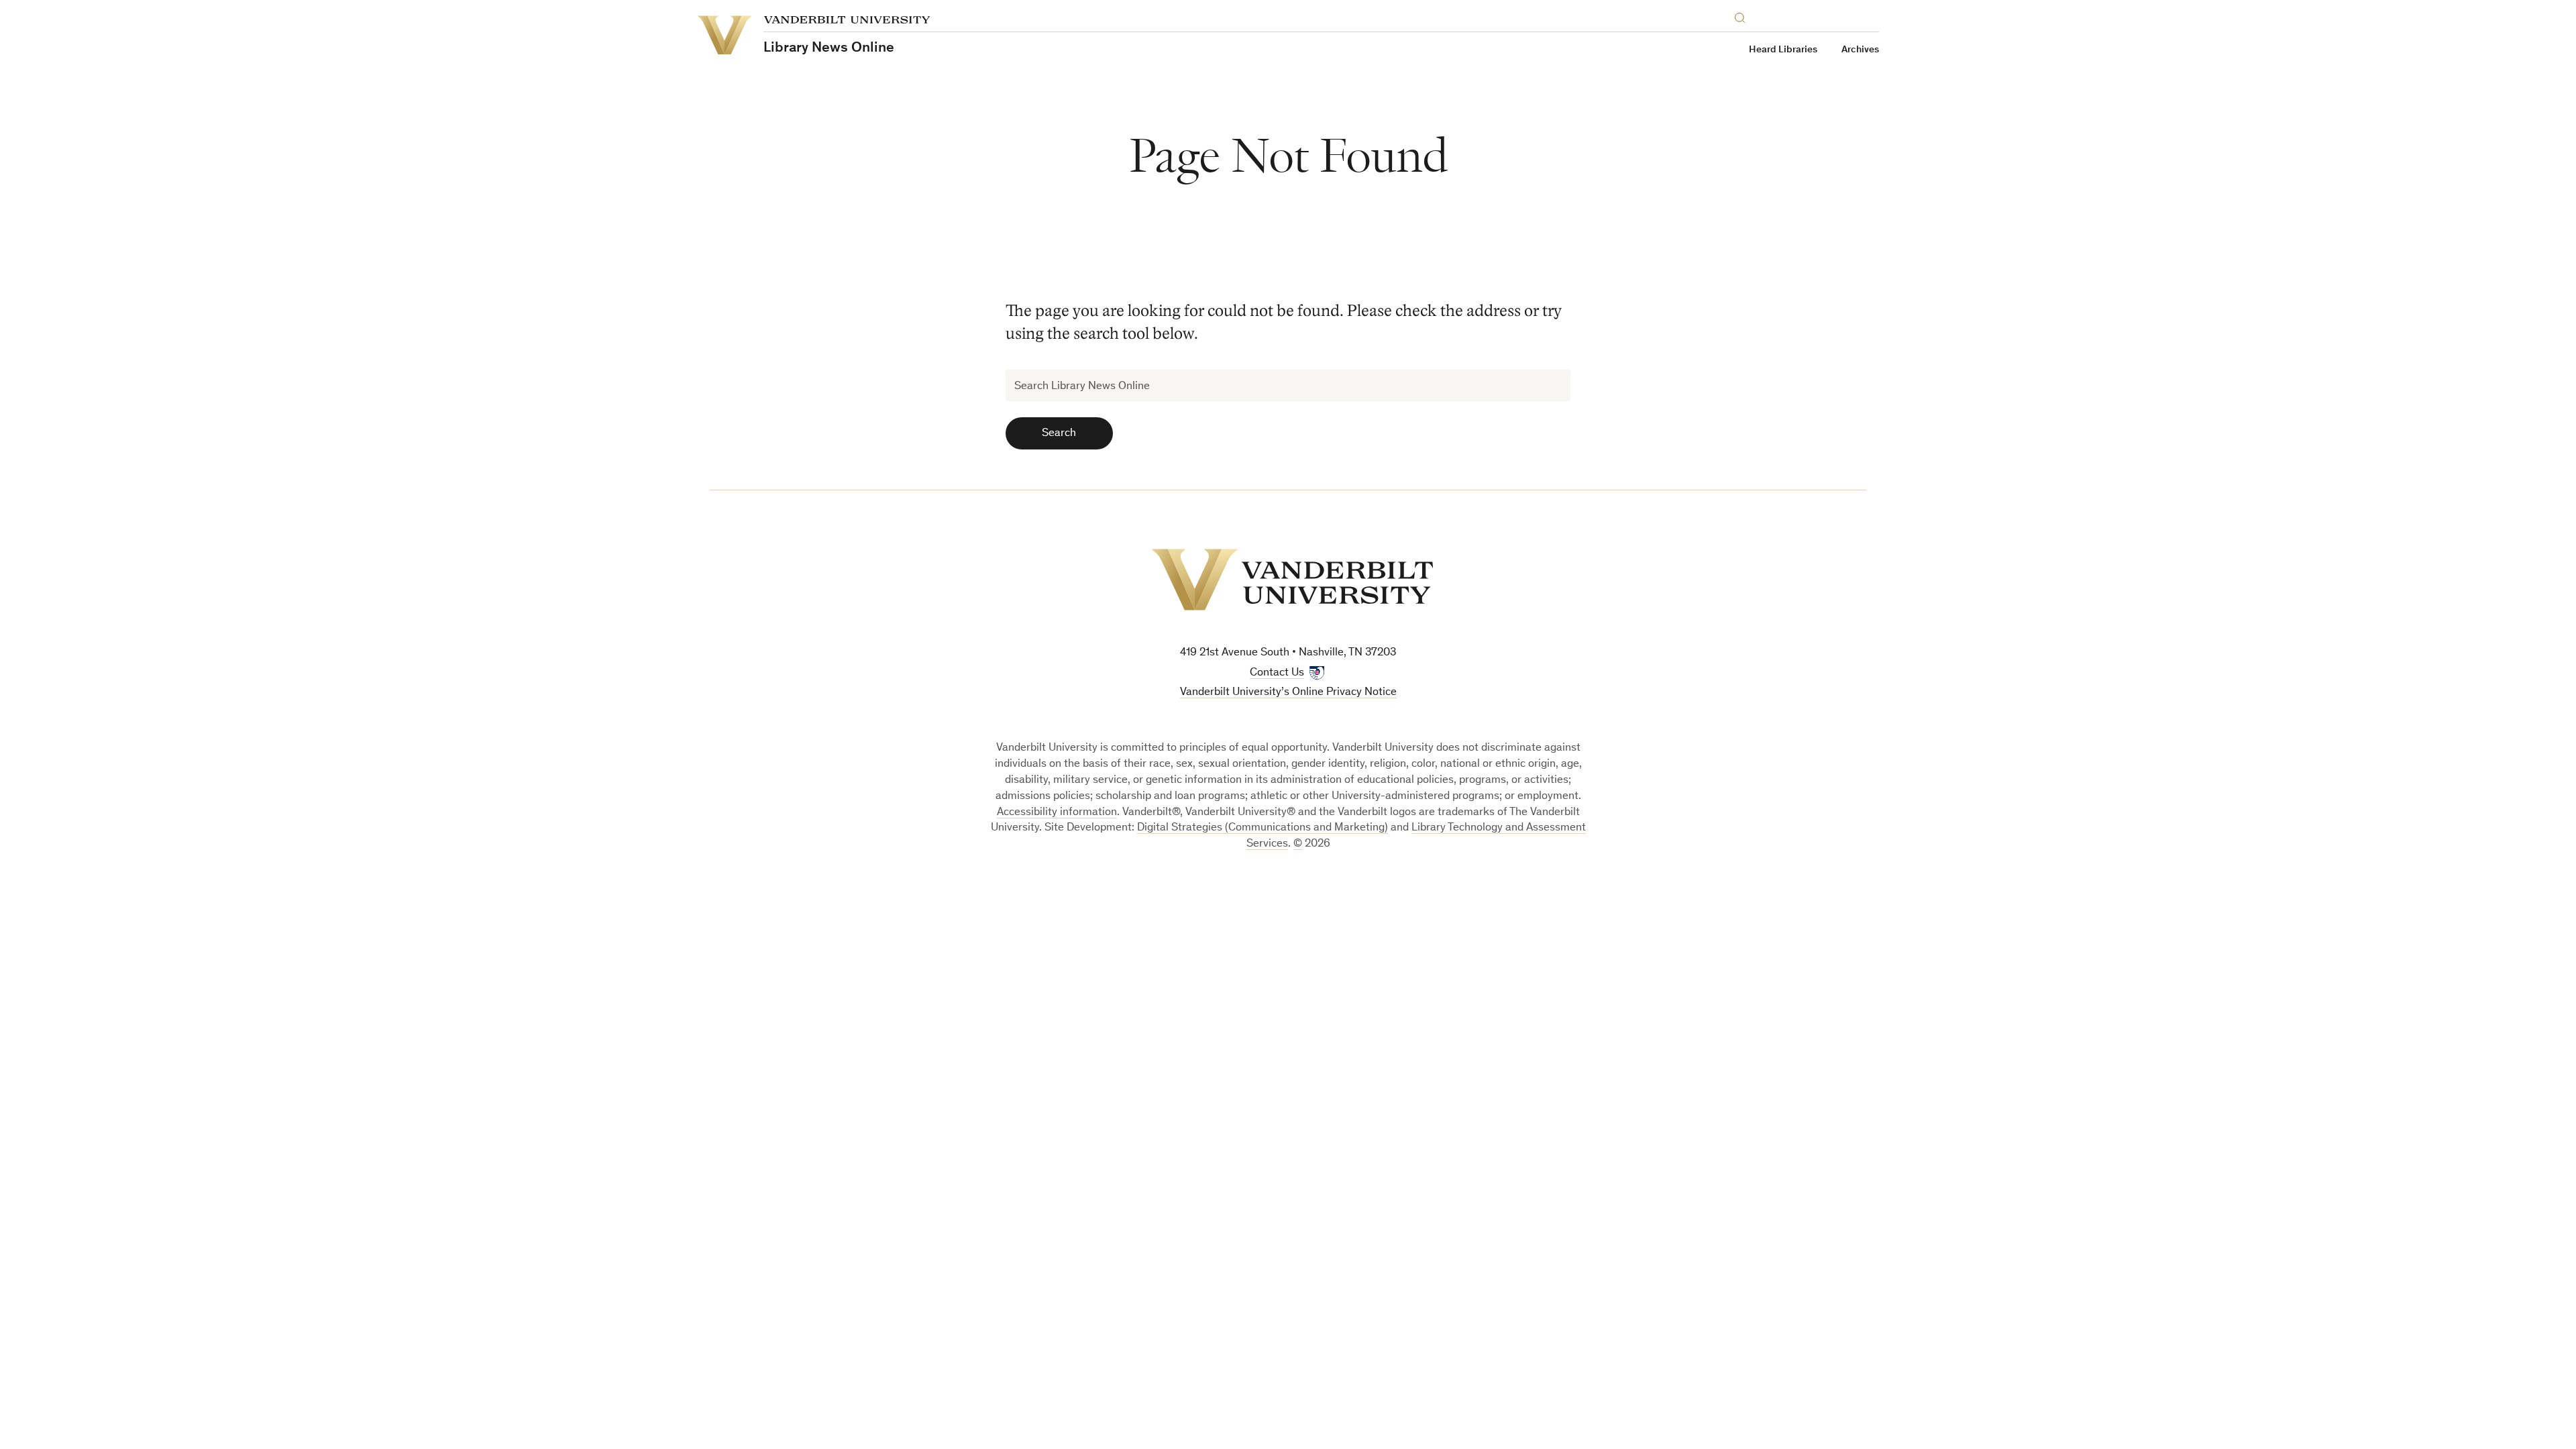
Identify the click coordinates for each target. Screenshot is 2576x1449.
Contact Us (1277, 673)
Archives (1860, 50)
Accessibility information (1057, 813)
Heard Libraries (1783, 50)
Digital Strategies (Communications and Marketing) (1263, 828)
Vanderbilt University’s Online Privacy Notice (1288, 693)
